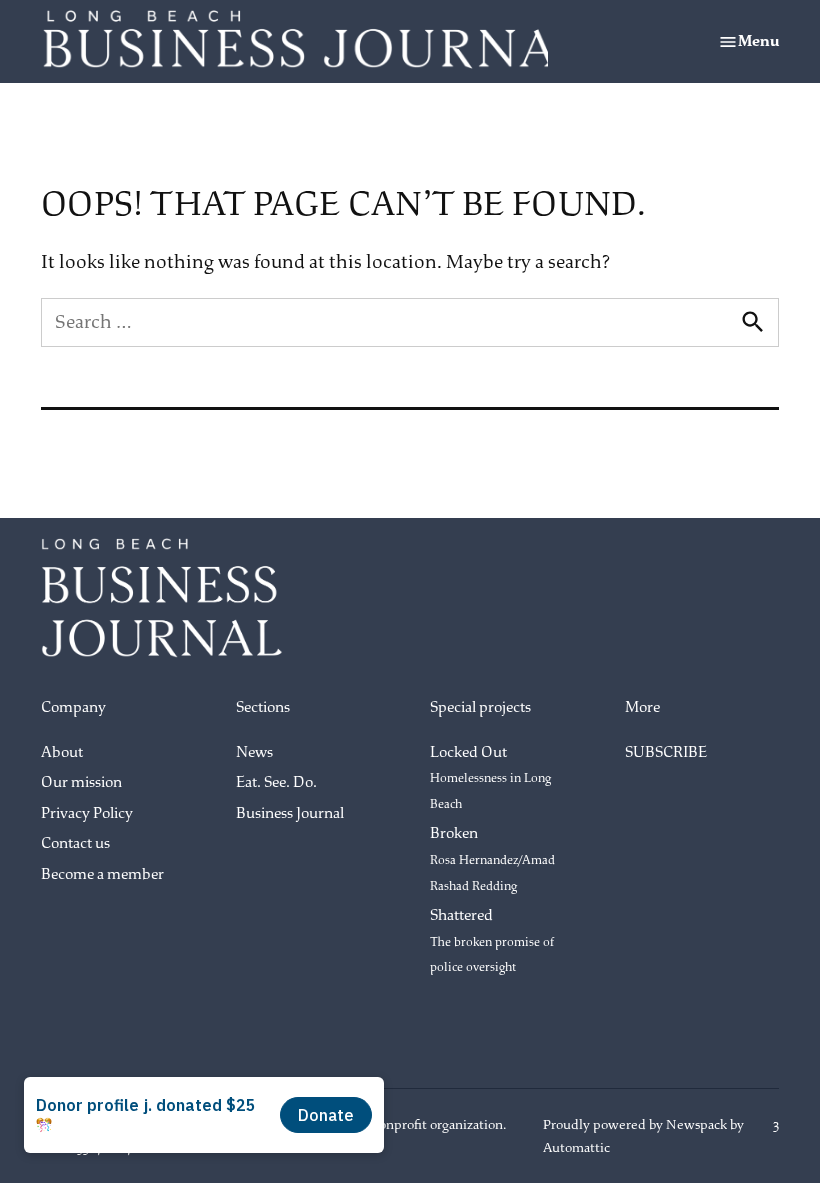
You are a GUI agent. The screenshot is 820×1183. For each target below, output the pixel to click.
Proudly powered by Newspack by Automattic (643, 1135)
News (254, 752)
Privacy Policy (87, 813)
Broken (492, 858)
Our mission (81, 782)
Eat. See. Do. (276, 782)
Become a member (102, 874)
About (62, 752)
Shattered (492, 940)
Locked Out (490, 777)
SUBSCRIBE (666, 752)
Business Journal (290, 813)
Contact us (75, 843)
